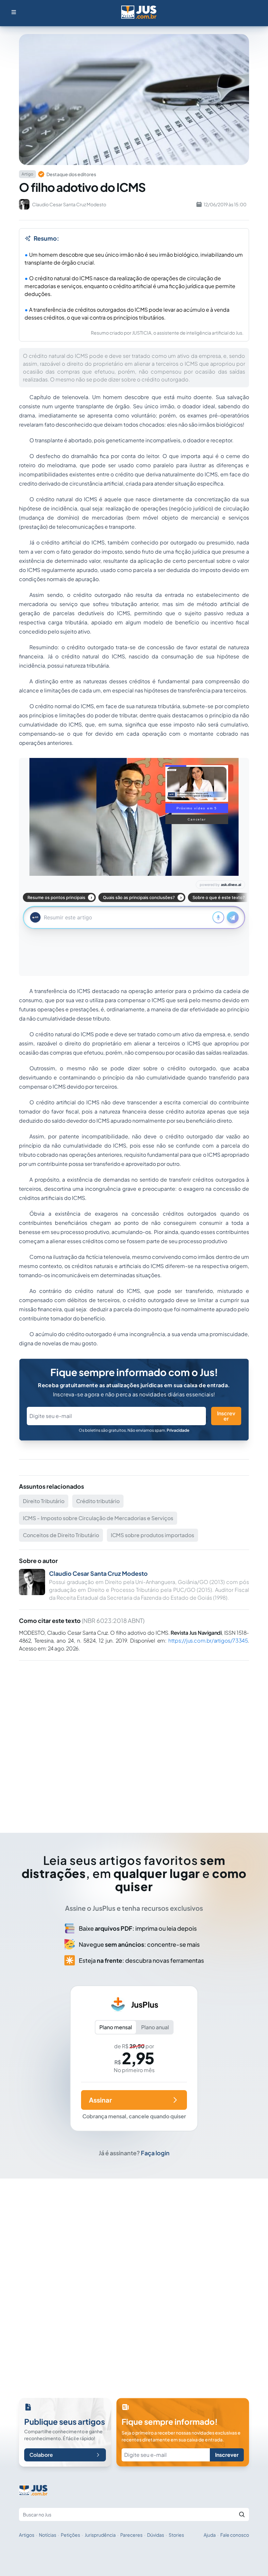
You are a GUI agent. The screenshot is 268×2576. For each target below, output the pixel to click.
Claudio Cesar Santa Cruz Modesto (98, 1573)
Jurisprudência (100, 2535)
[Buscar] (242, 2514)
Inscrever (226, 1416)
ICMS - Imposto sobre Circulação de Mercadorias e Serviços (98, 1518)
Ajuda (210, 2535)
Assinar (100, 2100)
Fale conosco (235, 2535)
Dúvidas (156, 2535)
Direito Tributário (44, 1501)
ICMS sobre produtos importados (152, 1535)
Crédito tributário (98, 1501)
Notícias (48, 2535)
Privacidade (178, 1430)
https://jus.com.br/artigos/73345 (208, 1640)
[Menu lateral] (14, 12)
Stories (176, 2535)
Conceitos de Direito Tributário (61, 1535)
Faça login (155, 2153)
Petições (70, 2535)
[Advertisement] (134, 1738)
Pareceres (131, 2535)
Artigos (27, 2535)
